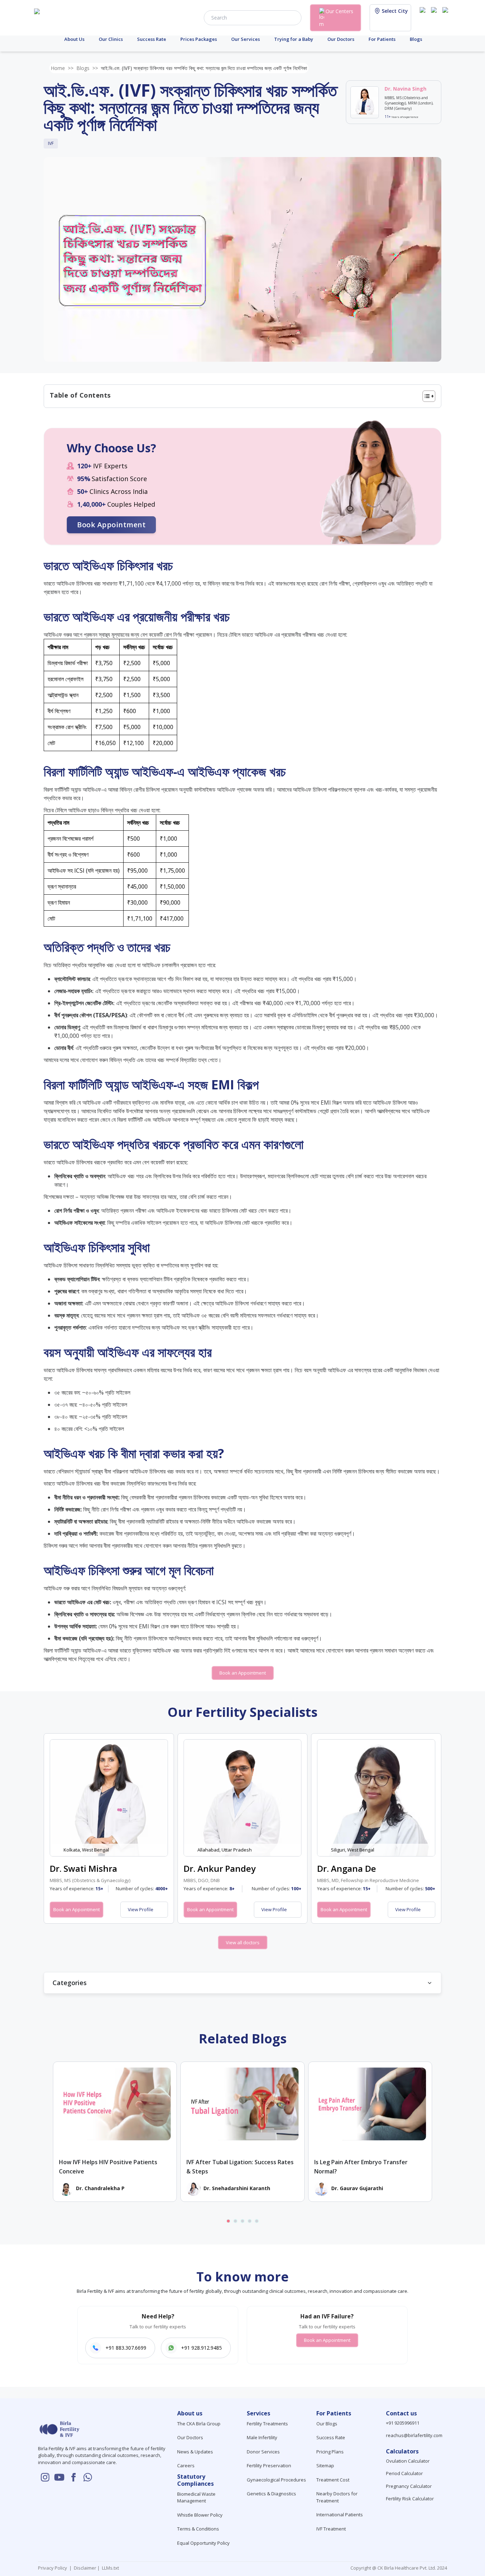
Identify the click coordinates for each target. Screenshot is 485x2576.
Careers (186, 2465)
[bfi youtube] (435, 17)
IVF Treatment (331, 2529)
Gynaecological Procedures (276, 2480)
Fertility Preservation (269, 2465)
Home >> (62, 68)
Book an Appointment (243, 1673)
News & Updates (195, 2452)
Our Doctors (341, 39)
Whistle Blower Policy (200, 2515)
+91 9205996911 (403, 2423)
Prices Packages (199, 39)
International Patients (340, 2515)
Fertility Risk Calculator (410, 2499)
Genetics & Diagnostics (271, 2494)
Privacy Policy (54, 2568)
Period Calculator (404, 2473)
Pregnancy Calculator (409, 2486)
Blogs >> (87, 68)
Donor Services (263, 2452)
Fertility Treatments (267, 2424)
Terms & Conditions (198, 2529)
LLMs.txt (109, 2568)
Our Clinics (111, 39)
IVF (51, 143)
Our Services (246, 39)
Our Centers (339, 11)
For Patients (382, 39)
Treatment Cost (333, 2480)
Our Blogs (327, 2424)
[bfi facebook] (447, 17)
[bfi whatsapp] (88, 2477)
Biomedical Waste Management (196, 2497)
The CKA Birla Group (199, 2424)
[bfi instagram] (424, 17)
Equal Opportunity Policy (203, 2543)
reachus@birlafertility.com (414, 2435)
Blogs (416, 39)
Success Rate (152, 39)
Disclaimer (85, 2568)
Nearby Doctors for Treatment (337, 2497)
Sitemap (325, 2465)
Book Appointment (111, 525)
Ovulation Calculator (408, 2461)
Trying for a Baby (294, 39)
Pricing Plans (330, 2452)
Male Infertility (262, 2437)
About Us (74, 39)
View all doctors (243, 1942)
